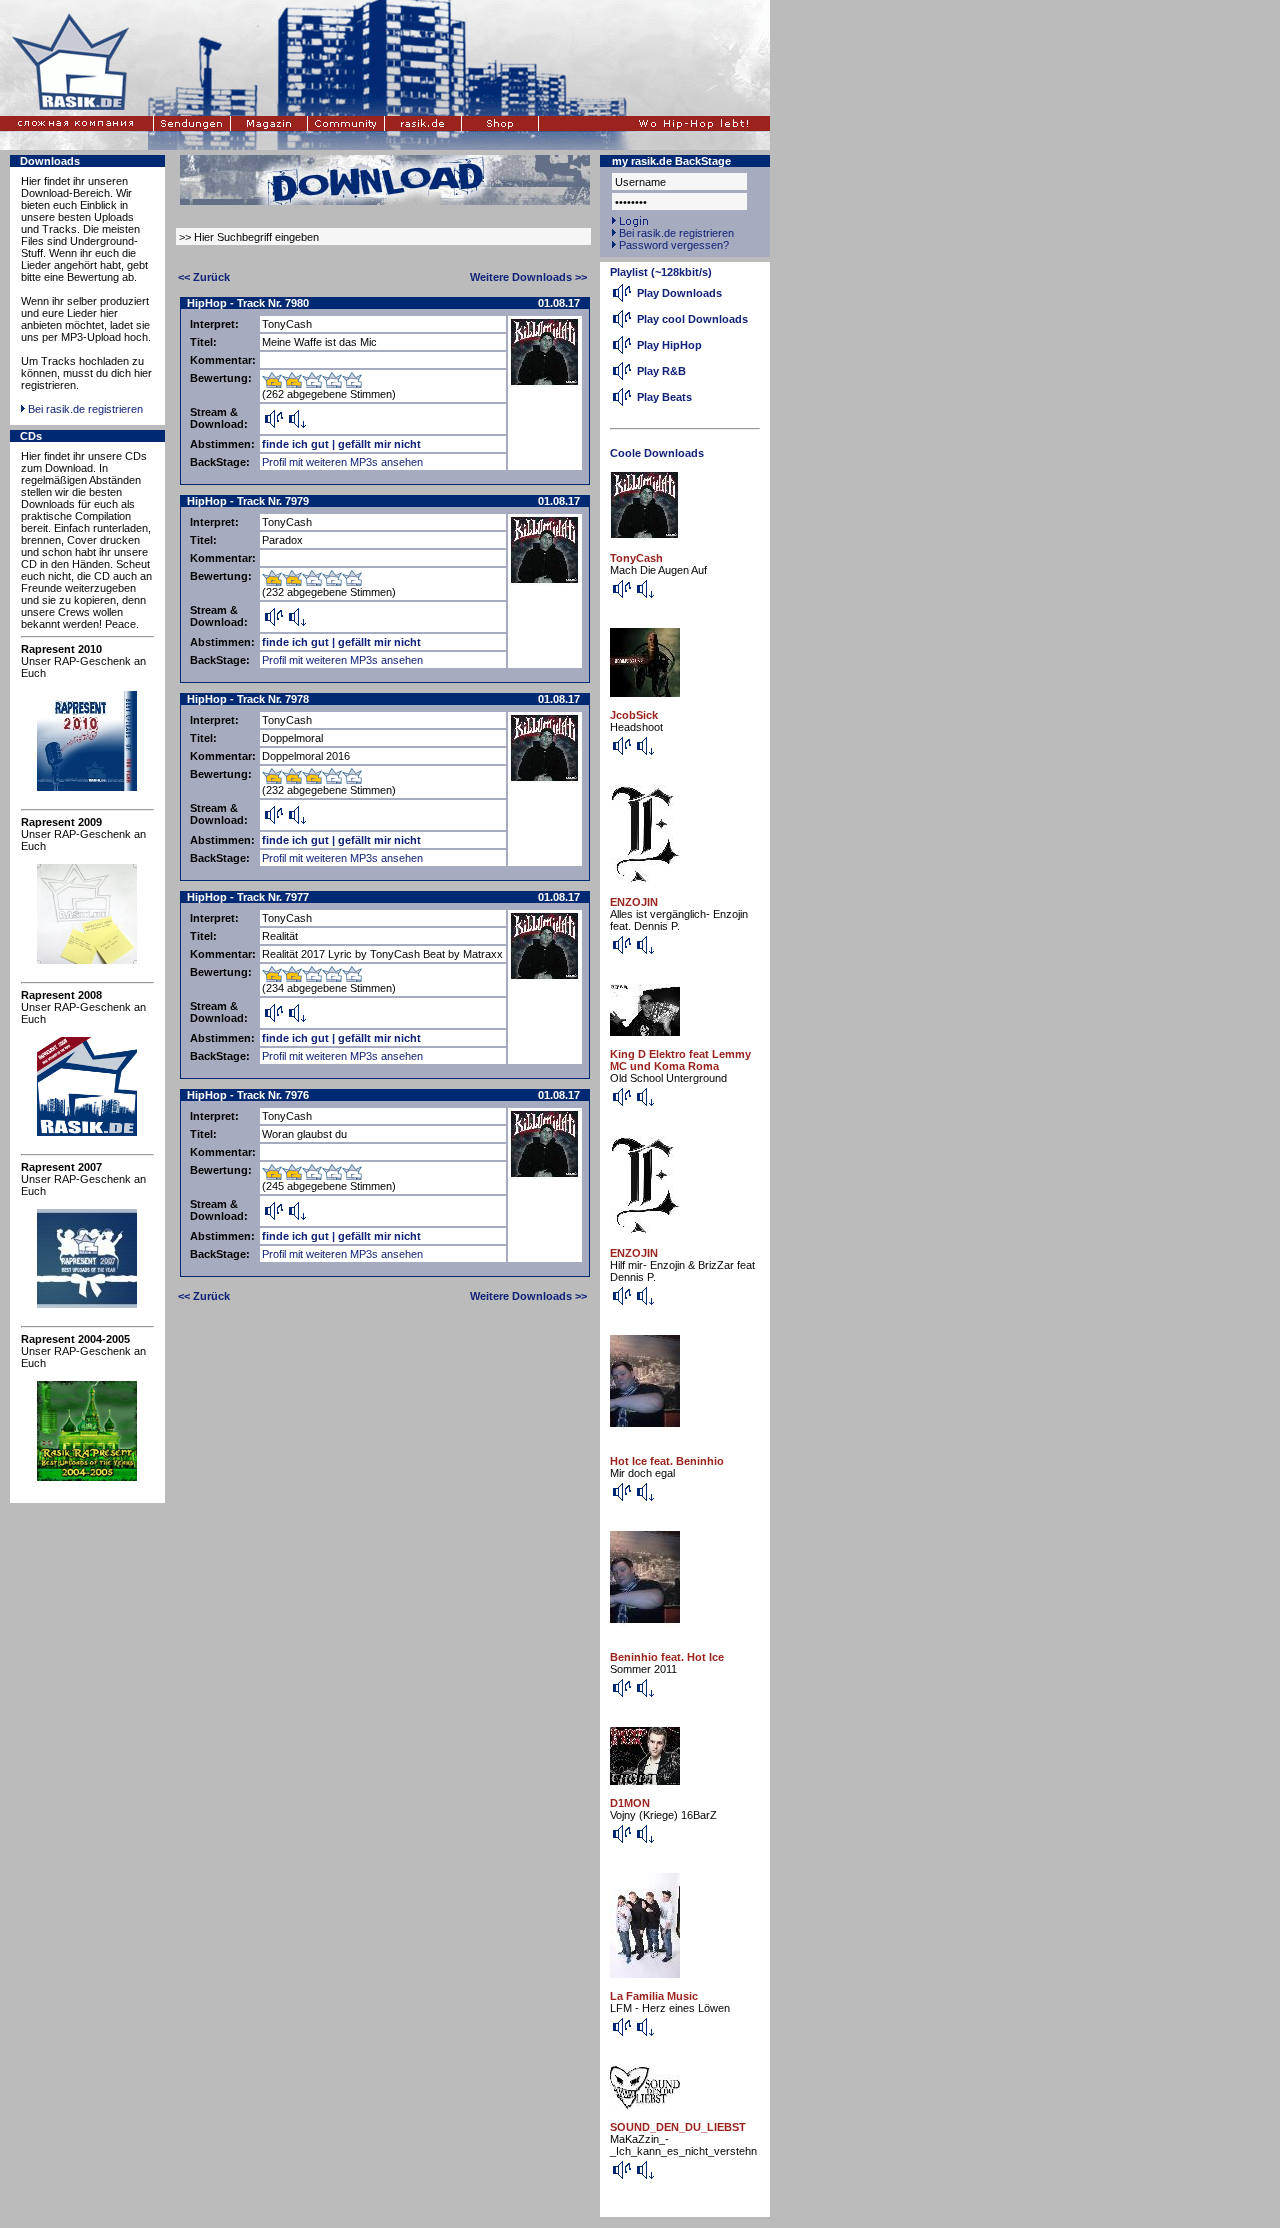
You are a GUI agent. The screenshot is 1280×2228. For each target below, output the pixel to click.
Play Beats (664, 397)
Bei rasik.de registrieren (85, 409)
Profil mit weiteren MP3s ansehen (342, 462)
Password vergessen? (674, 245)
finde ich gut (295, 444)
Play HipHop (669, 345)
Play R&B (661, 371)
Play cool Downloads (692, 319)
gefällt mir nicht (379, 444)
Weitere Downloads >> (528, 277)
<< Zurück (204, 277)
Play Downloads (679, 293)
